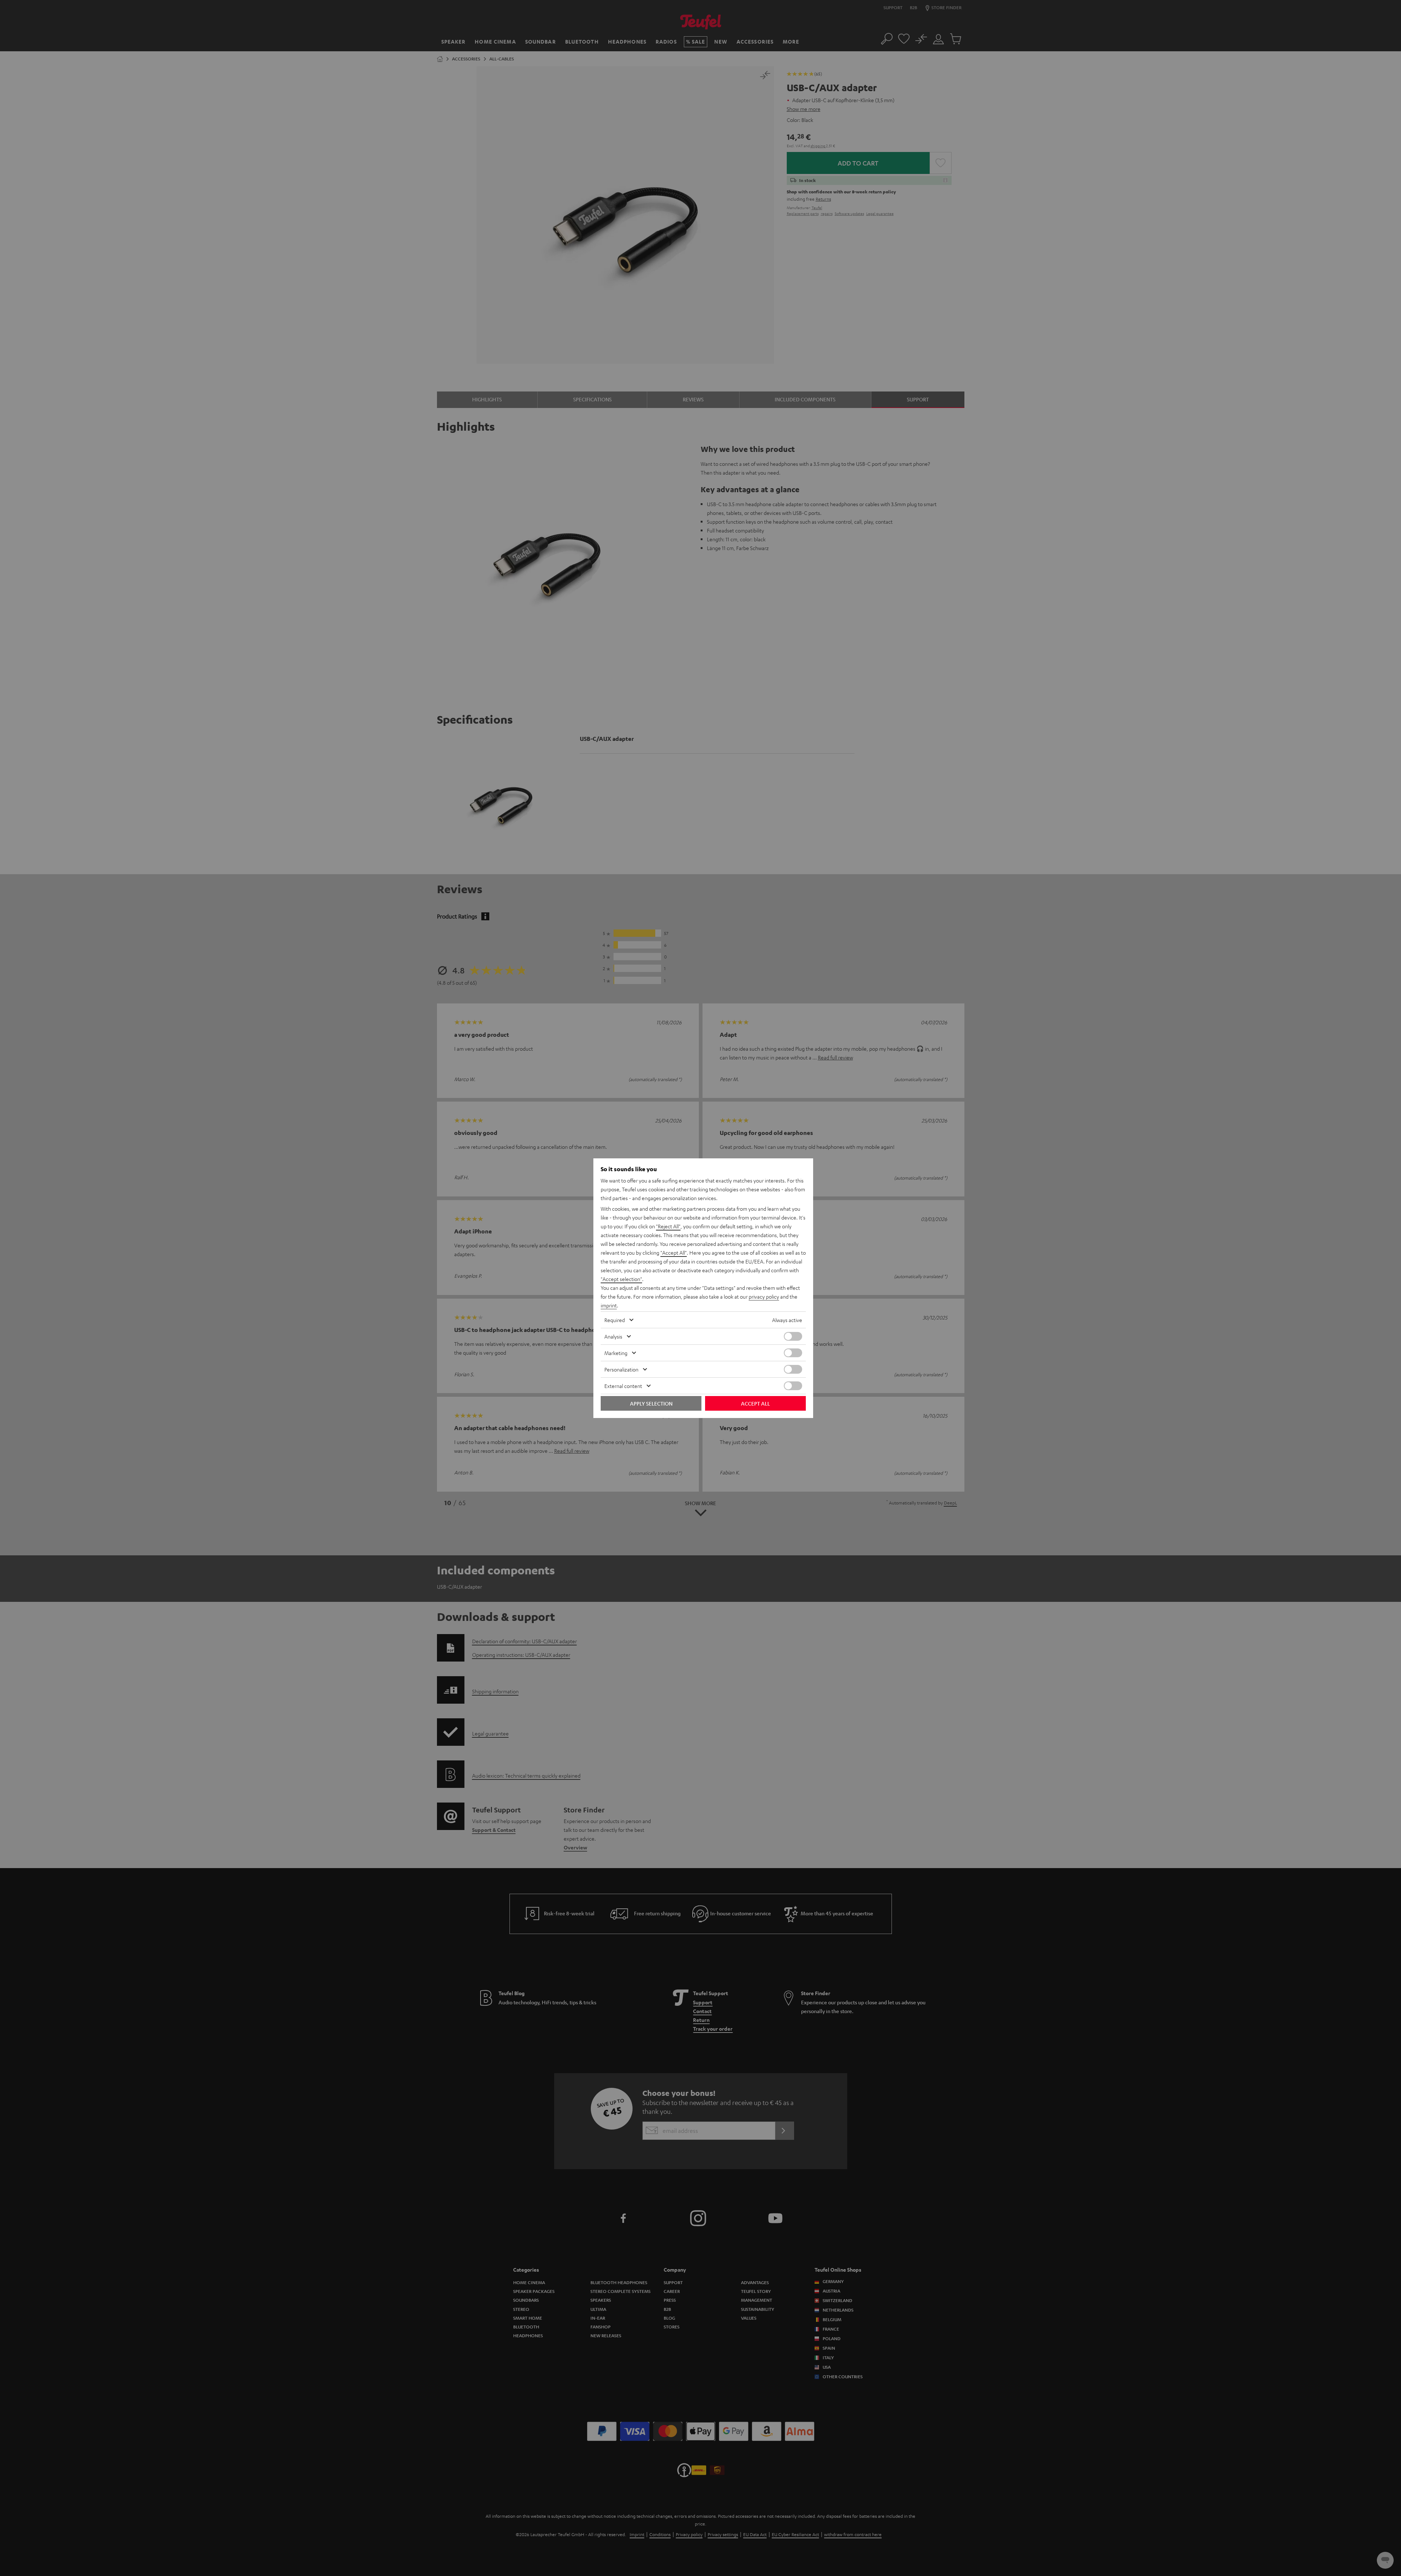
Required (615, 1320)
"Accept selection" (621, 1279)
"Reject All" (668, 1226)
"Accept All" (674, 1252)
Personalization (621, 1369)
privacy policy (764, 1296)
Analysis (613, 1336)
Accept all (755, 1403)
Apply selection (651, 1403)
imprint (609, 1305)
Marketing (616, 1353)
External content (623, 1386)
